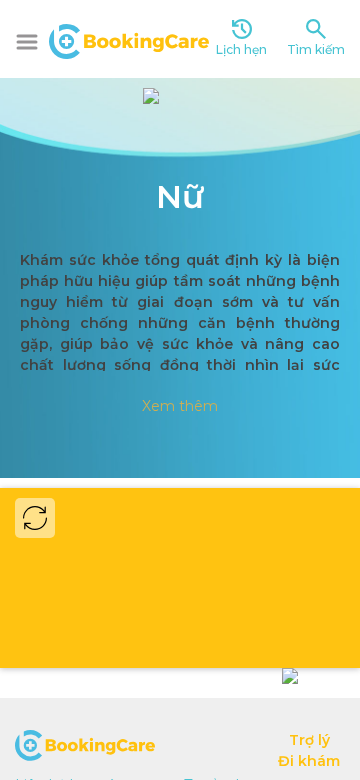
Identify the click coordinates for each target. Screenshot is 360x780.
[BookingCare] (129, 39)
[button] (27, 42)
